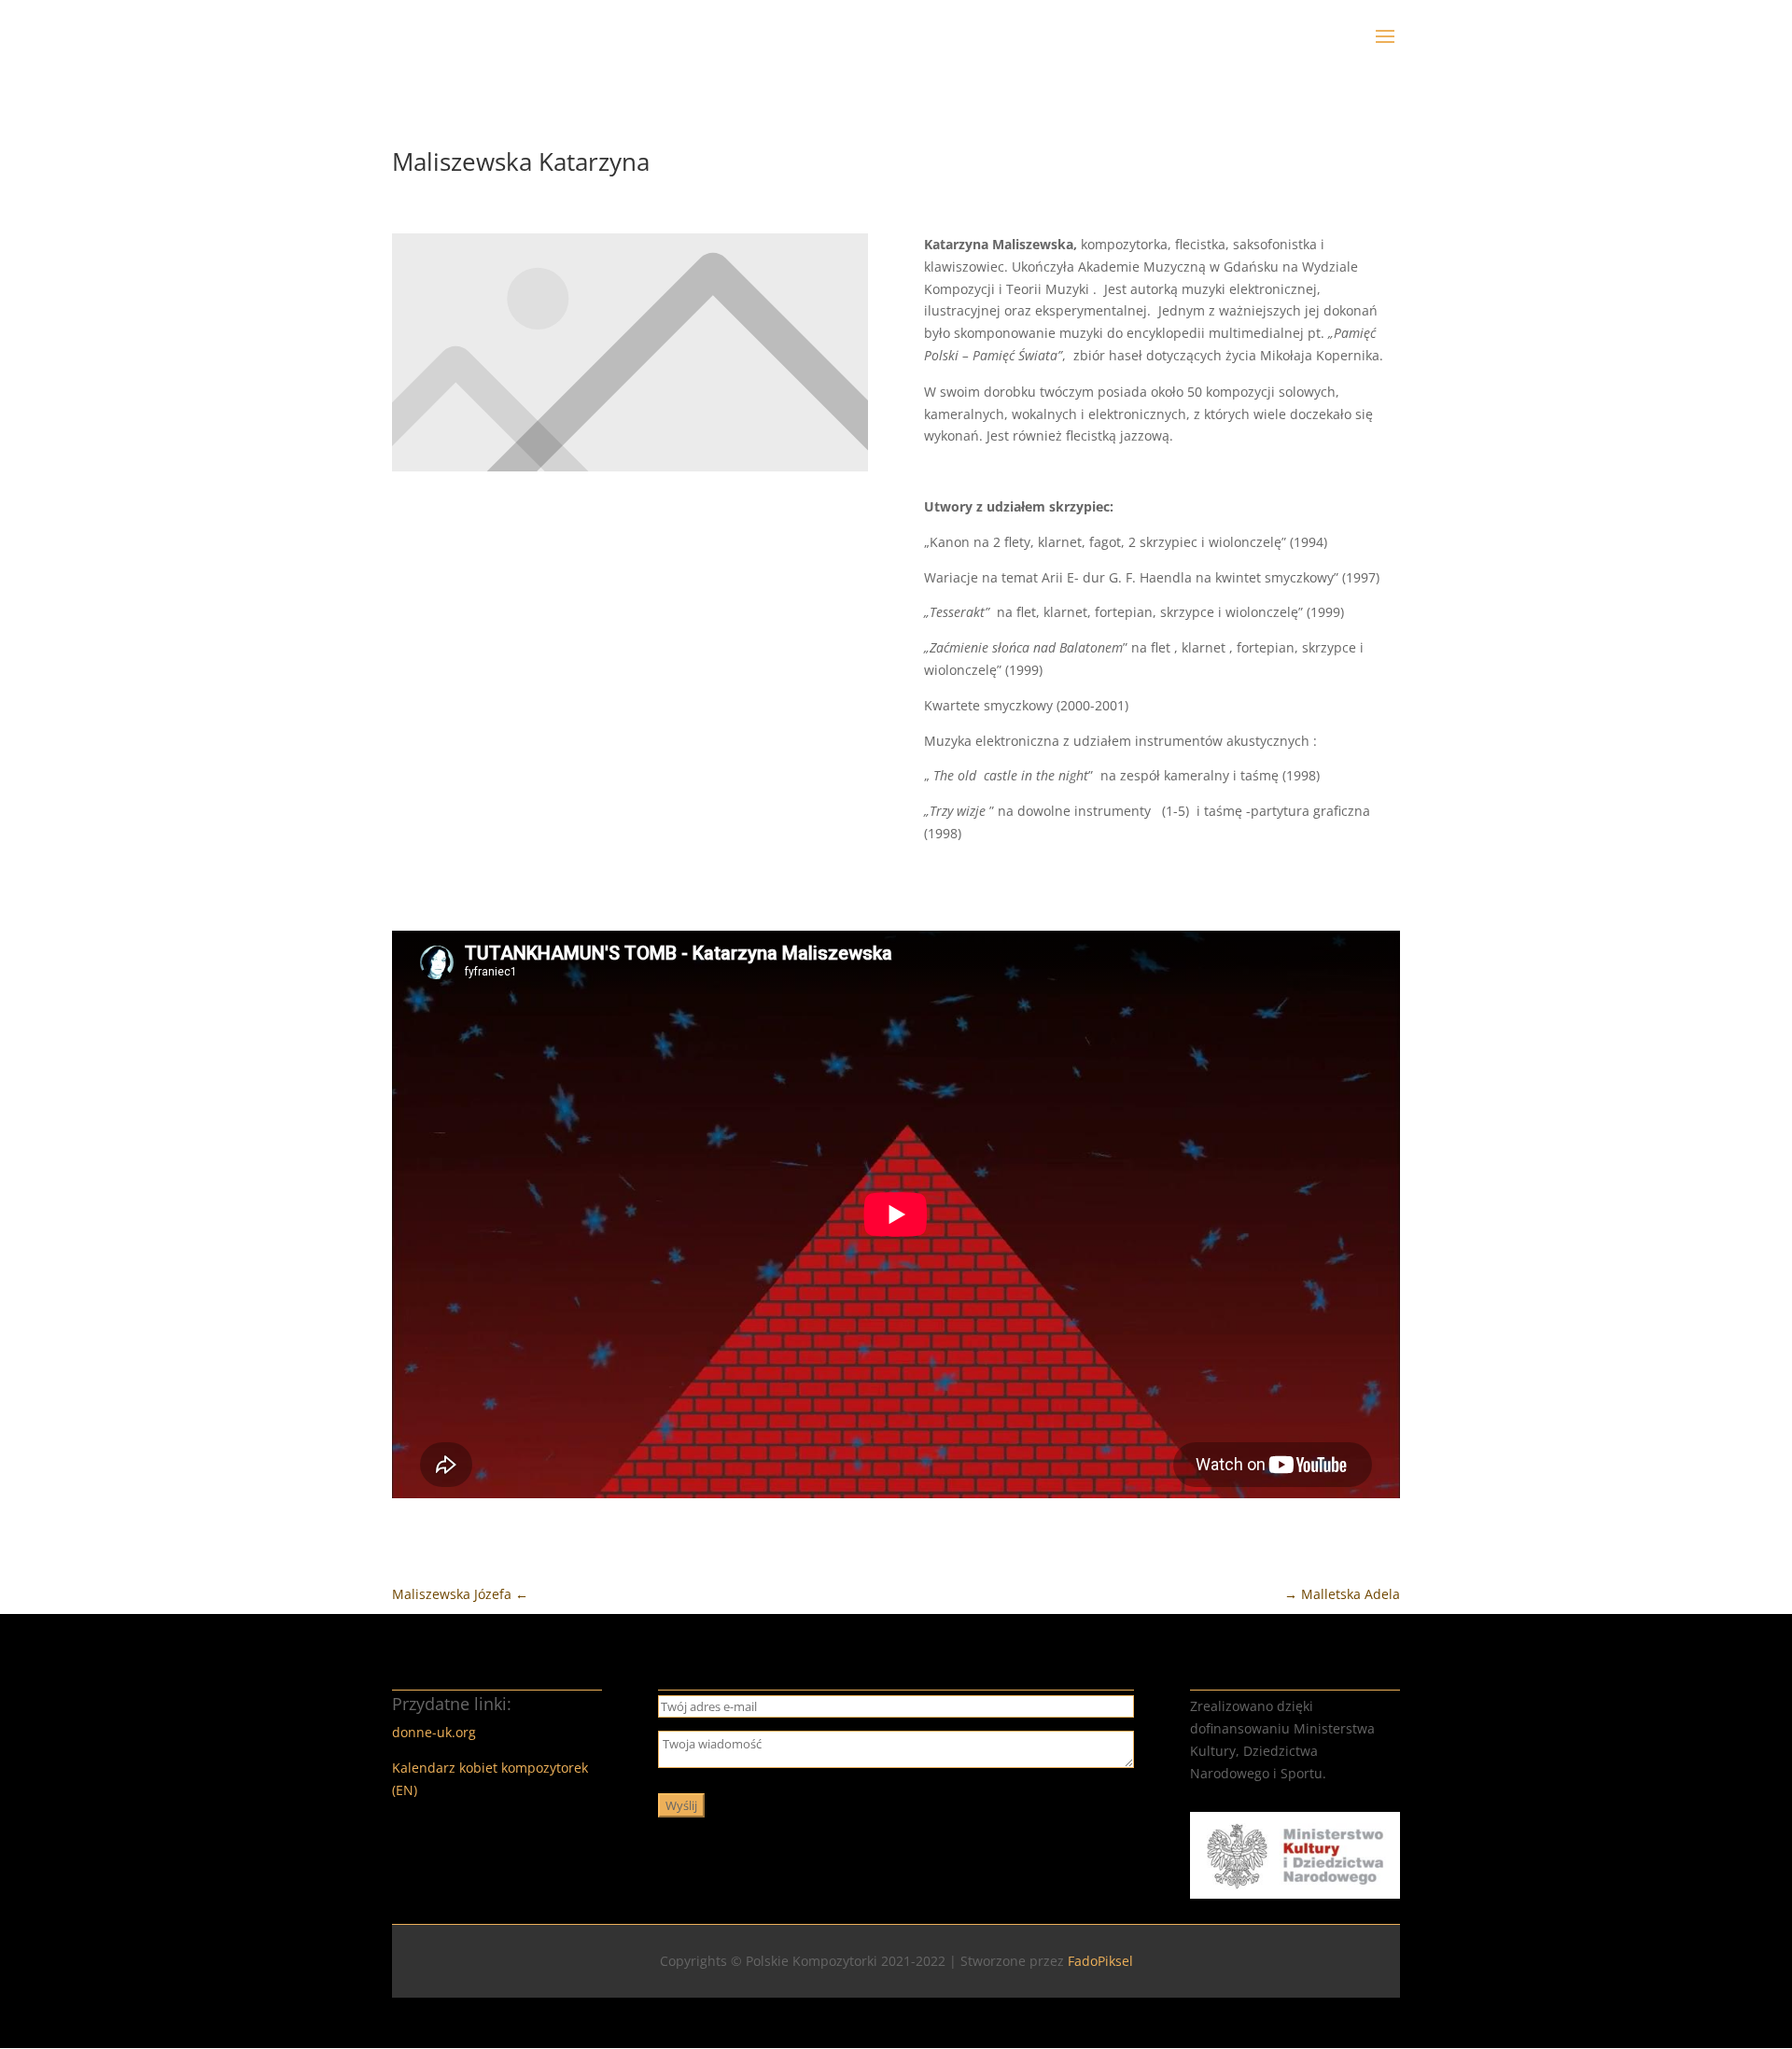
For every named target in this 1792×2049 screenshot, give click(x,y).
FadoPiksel (1100, 1961)
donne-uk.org (434, 1732)
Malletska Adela (1342, 1594)
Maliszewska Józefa (460, 1594)
